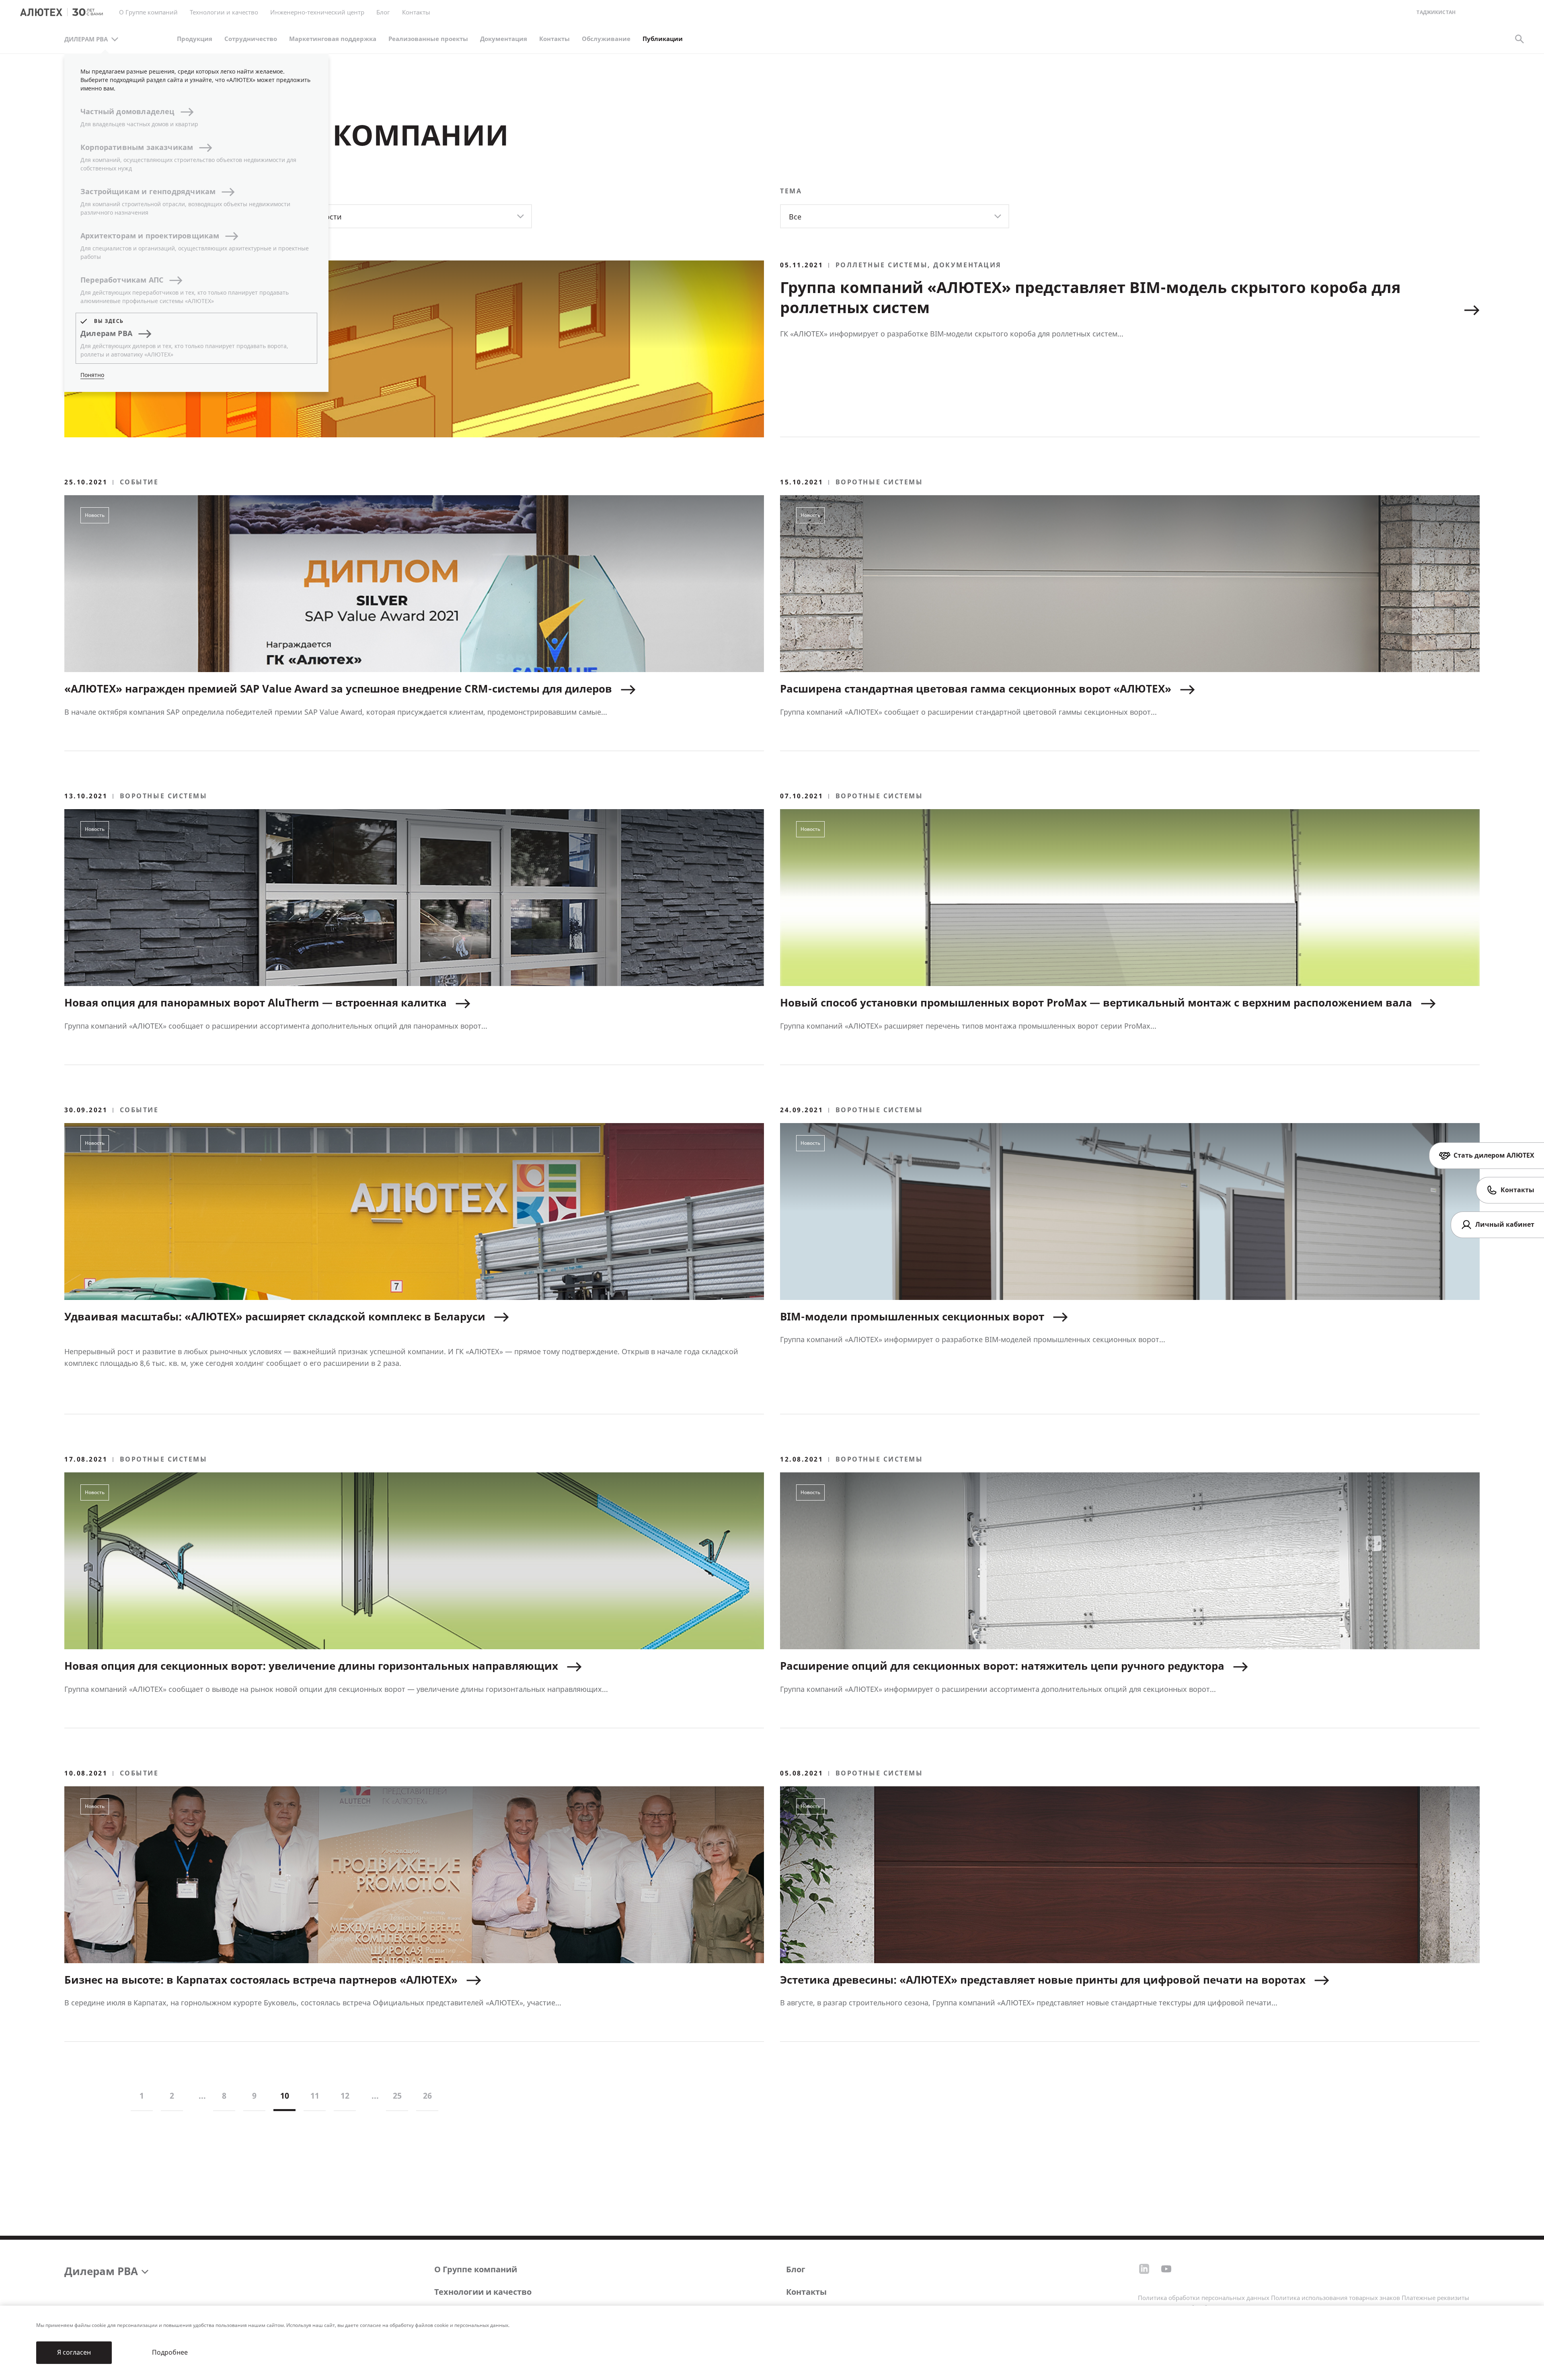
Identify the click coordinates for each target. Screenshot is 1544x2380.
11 (315, 2096)
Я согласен (74, 2352)
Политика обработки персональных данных (1204, 2298)
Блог (383, 12)
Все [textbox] (795, 217)
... (202, 2096)
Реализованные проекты (428, 39)
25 (397, 2096)
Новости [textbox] (327, 217)
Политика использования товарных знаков (1336, 2298)
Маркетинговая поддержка (333, 39)
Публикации (663, 39)
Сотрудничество (251, 39)
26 (427, 2096)
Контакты (806, 2292)
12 (345, 2096)
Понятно (92, 375)
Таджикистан (1436, 13)
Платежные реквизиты (1435, 2298)
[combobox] (417, 216)
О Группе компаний (476, 2270)
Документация (504, 39)
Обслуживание (606, 39)
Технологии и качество (483, 2292)
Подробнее (170, 2352)
